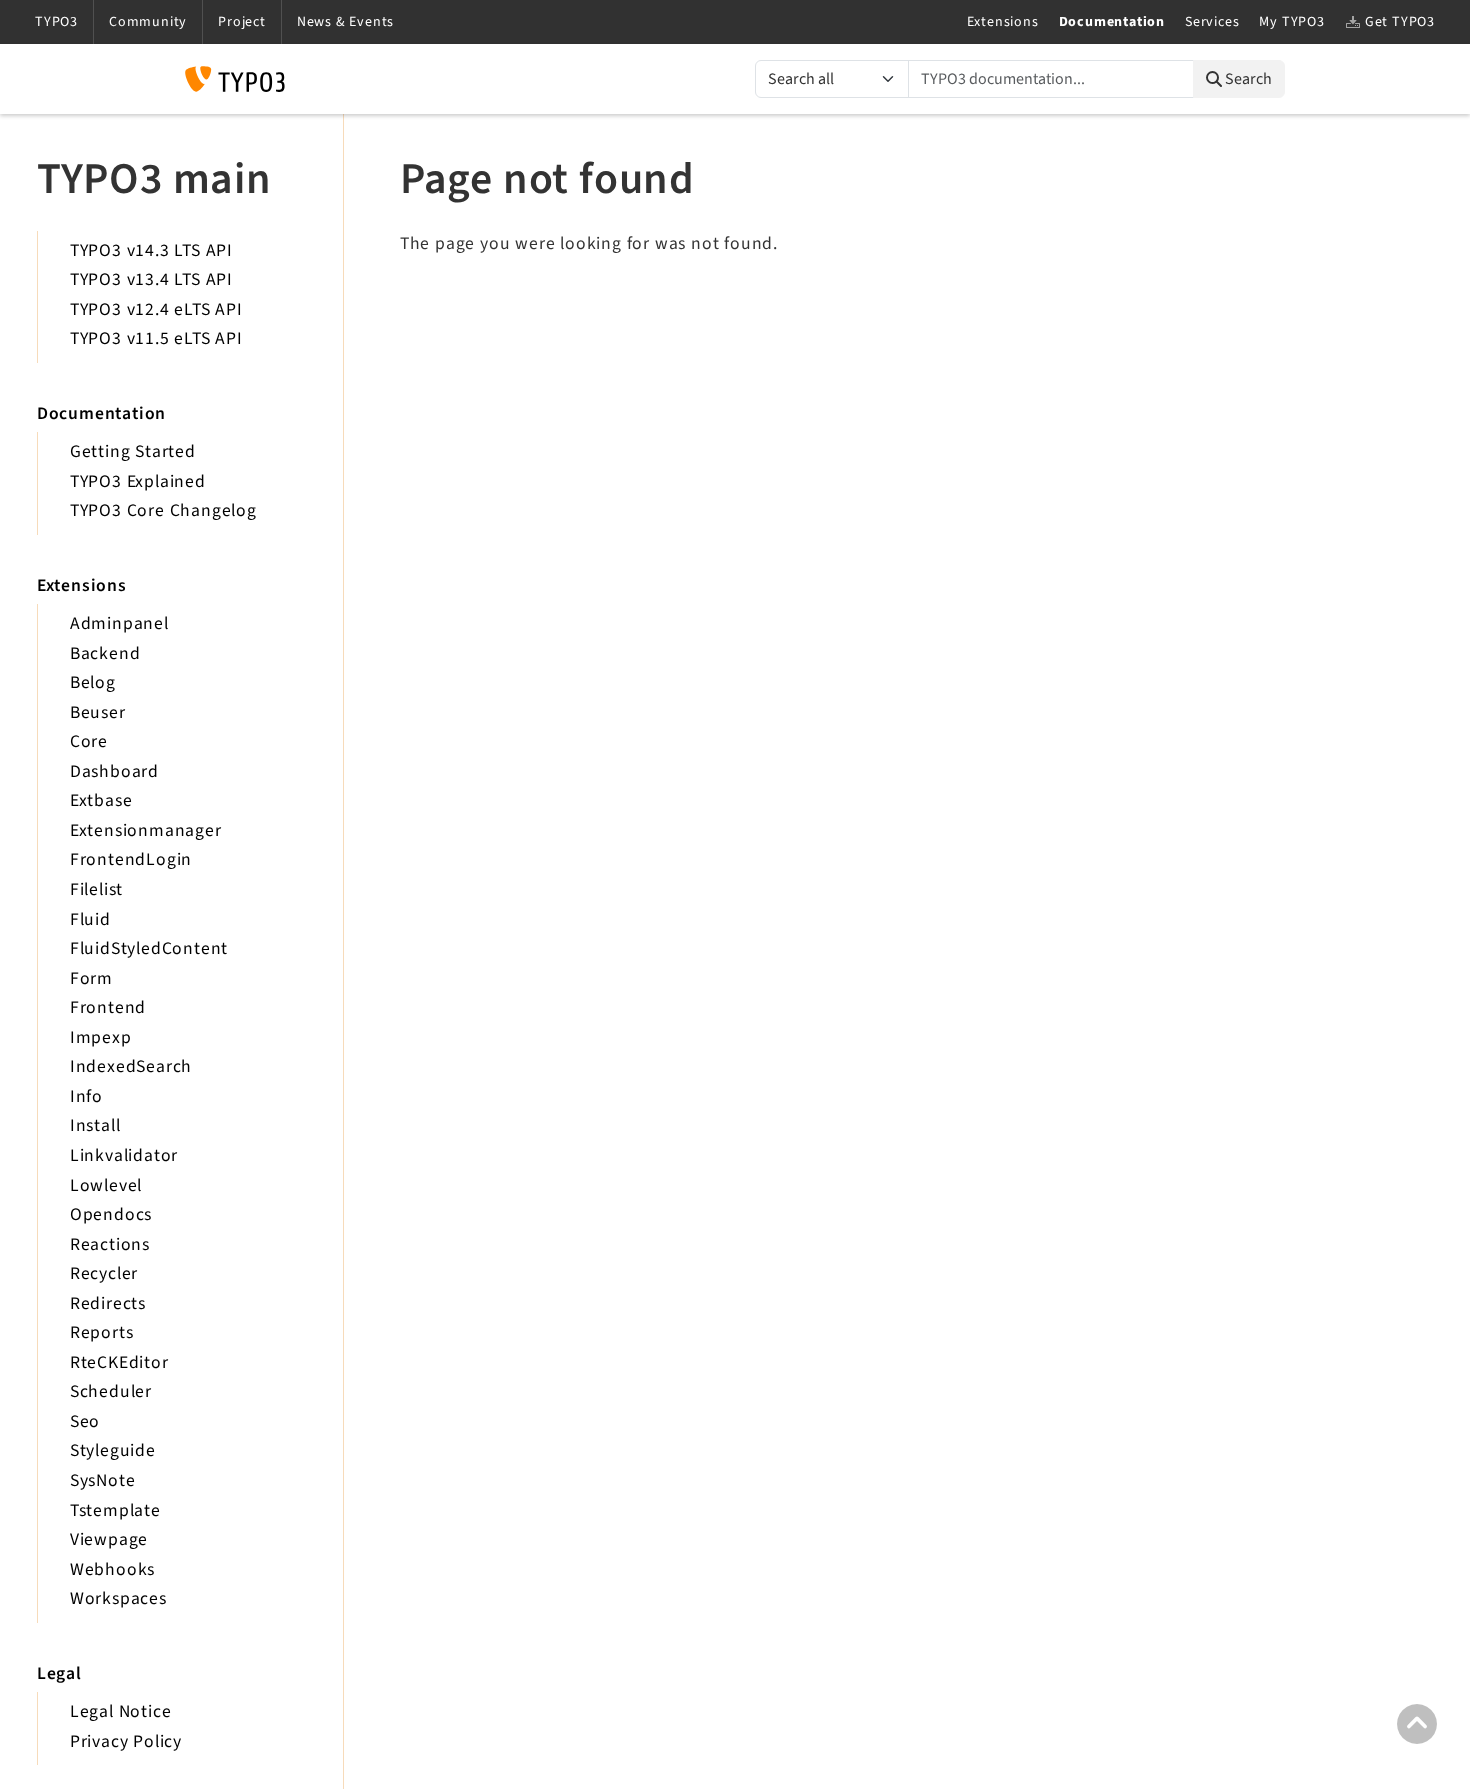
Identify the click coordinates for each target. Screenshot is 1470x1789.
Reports (102, 1332)
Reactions (110, 1244)
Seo (85, 1421)
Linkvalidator (124, 1155)
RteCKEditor (119, 1362)
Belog (93, 682)
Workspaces (118, 1598)
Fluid (90, 919)
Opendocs (111, 1214)
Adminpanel (119, 623)
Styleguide (113, 1450)
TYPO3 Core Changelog (163, 510)
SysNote (103, 1480)
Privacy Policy (126, 1741)
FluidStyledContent (149, 948)
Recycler (104, 1273)
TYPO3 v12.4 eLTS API (156, 309)
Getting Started (133, 451)
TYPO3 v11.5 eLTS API (156, 338)
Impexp (101, 1037)
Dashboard (114, 771)
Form (91, 978)
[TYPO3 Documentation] (235, 79)
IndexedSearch (131, 1066)
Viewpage (109, 1539)
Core (89, 741)
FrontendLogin (131, 859)
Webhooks (112, 1569)
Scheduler (111, 1391)
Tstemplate (115, 1510)
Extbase (101, 800)
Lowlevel (106, 1185)
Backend (105, 653)
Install (95, 1125)
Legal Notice (121, 1711)
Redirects (108, 1303)
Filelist (96, 889)
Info (86, 1096)
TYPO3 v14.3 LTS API (151, 250)
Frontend (108, 1007)
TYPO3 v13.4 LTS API (151, 279)
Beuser (98, 712)
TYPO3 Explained (138, 481)
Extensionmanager (146, 830)
